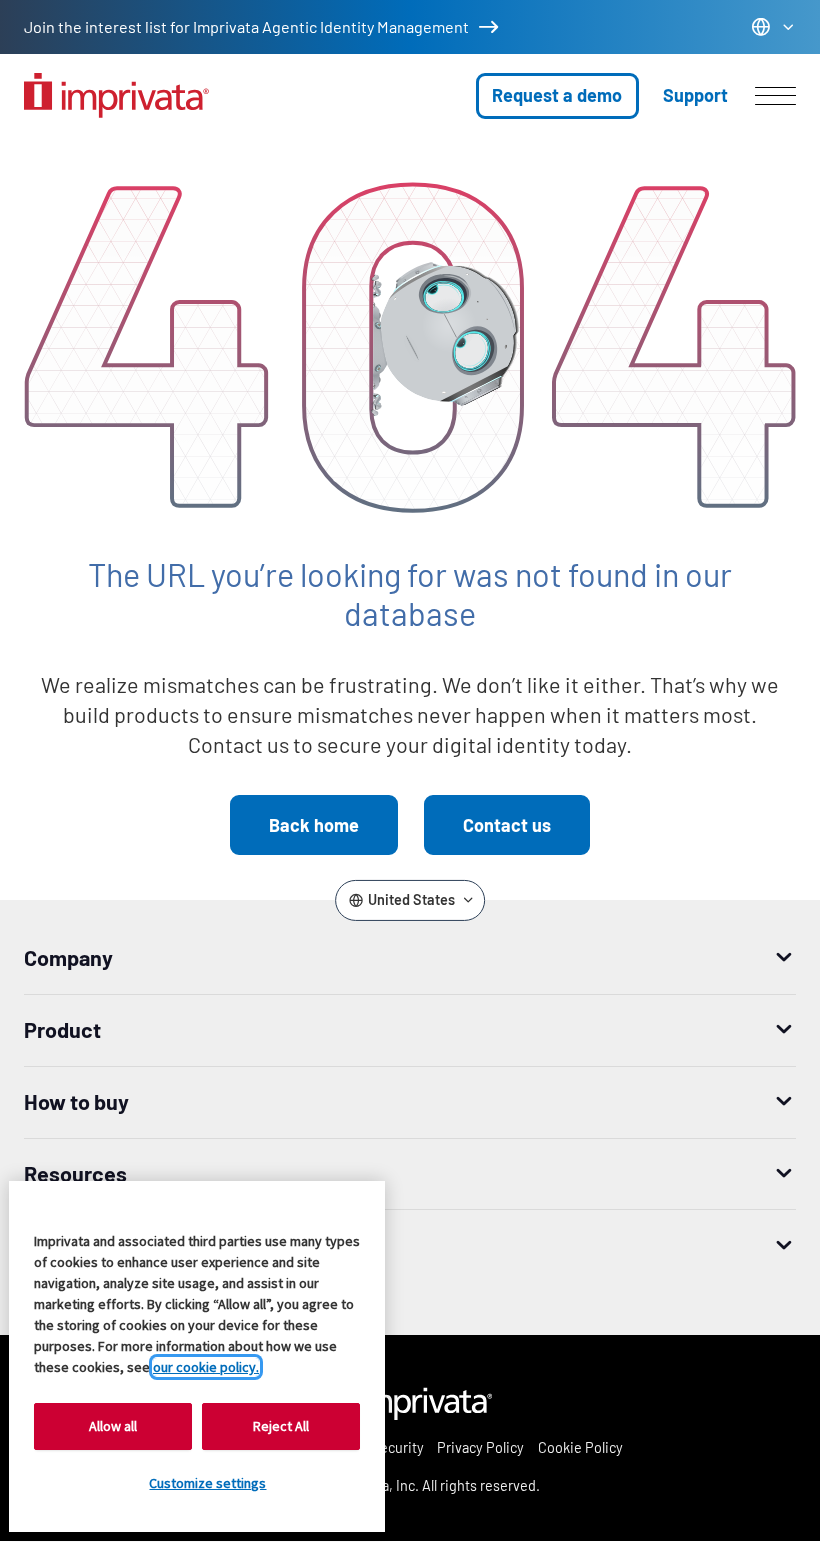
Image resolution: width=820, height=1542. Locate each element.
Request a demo (557, 95)
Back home (314, 825)
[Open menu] (775, 96)
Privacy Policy (480, 1447)
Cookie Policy (580, 1447)
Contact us (507, 825)
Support (695, 95)
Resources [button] (75, 1173)
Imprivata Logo (410, 1400)
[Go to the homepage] (116, 95)
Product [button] (62, 1029)
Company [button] (68, 957)
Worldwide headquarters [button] (141, 1245)
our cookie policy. (206, 1367)
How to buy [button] (76, 1101)
